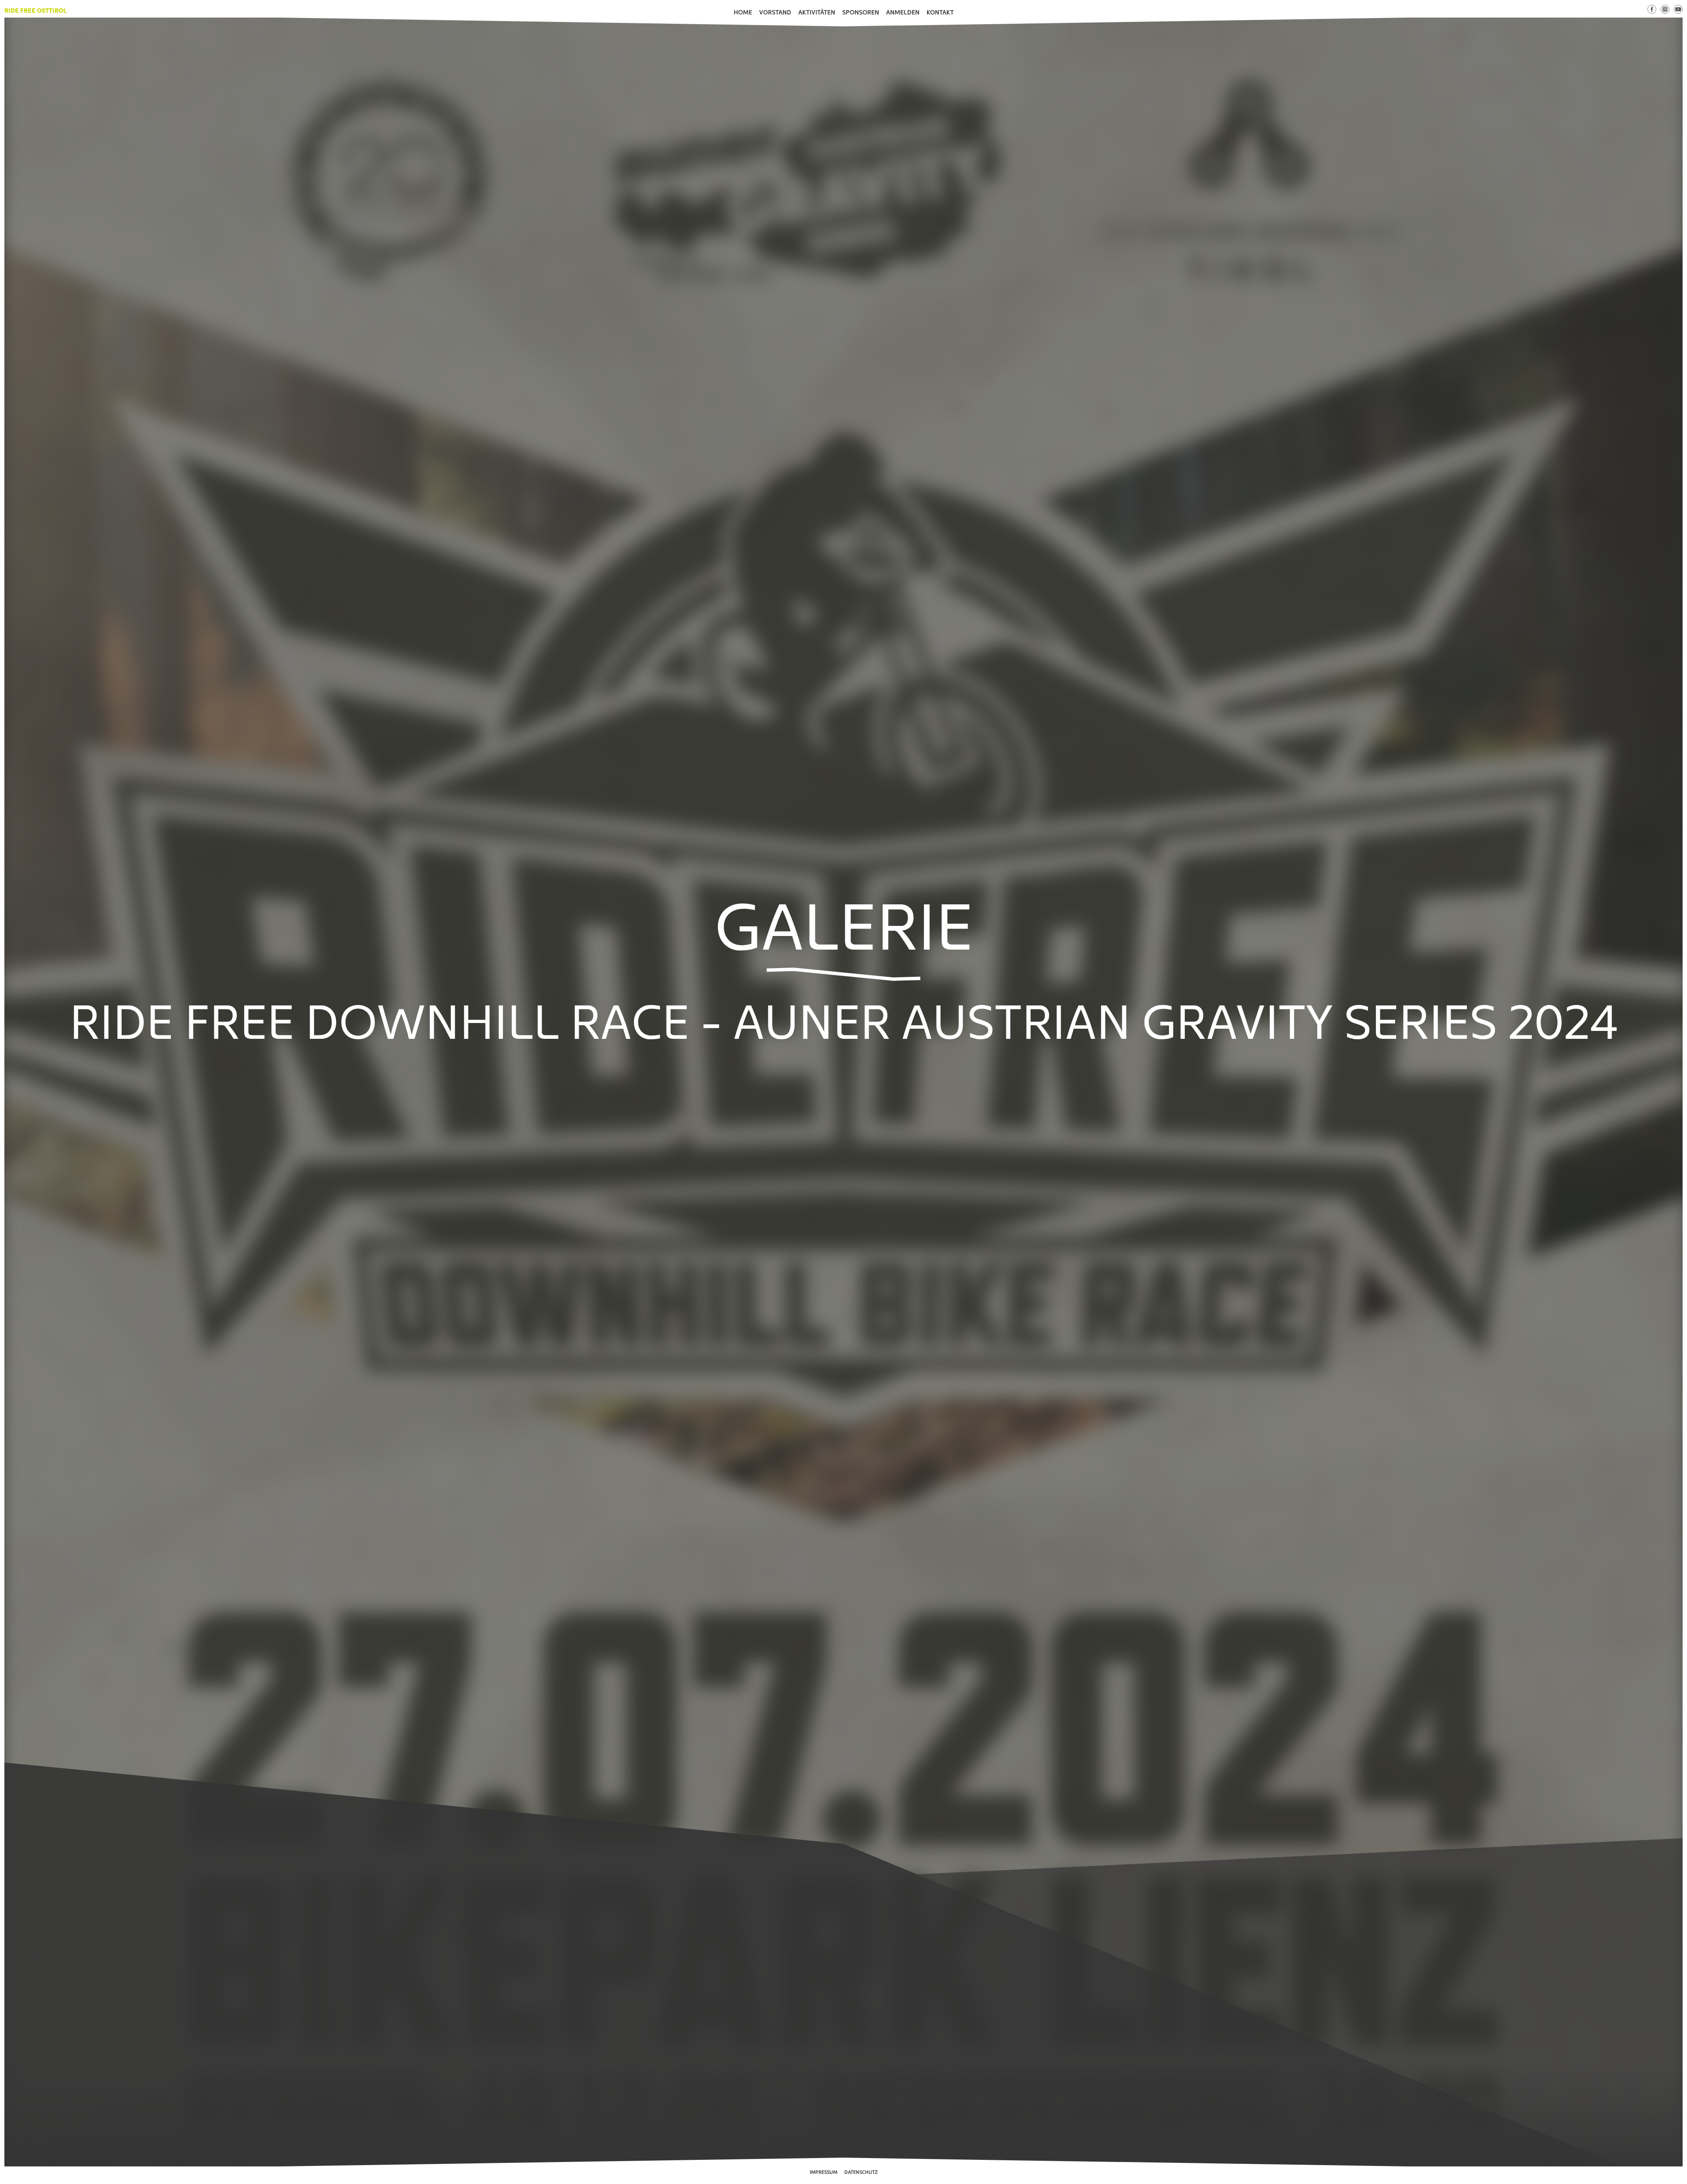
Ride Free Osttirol (36, 10)
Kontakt (940, 12)
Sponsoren (861, 12)
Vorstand (775, 12)
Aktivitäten (817, 12)
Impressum (824, 2172)
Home (743, 12)
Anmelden (903, 12)
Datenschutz (861, 2172)
